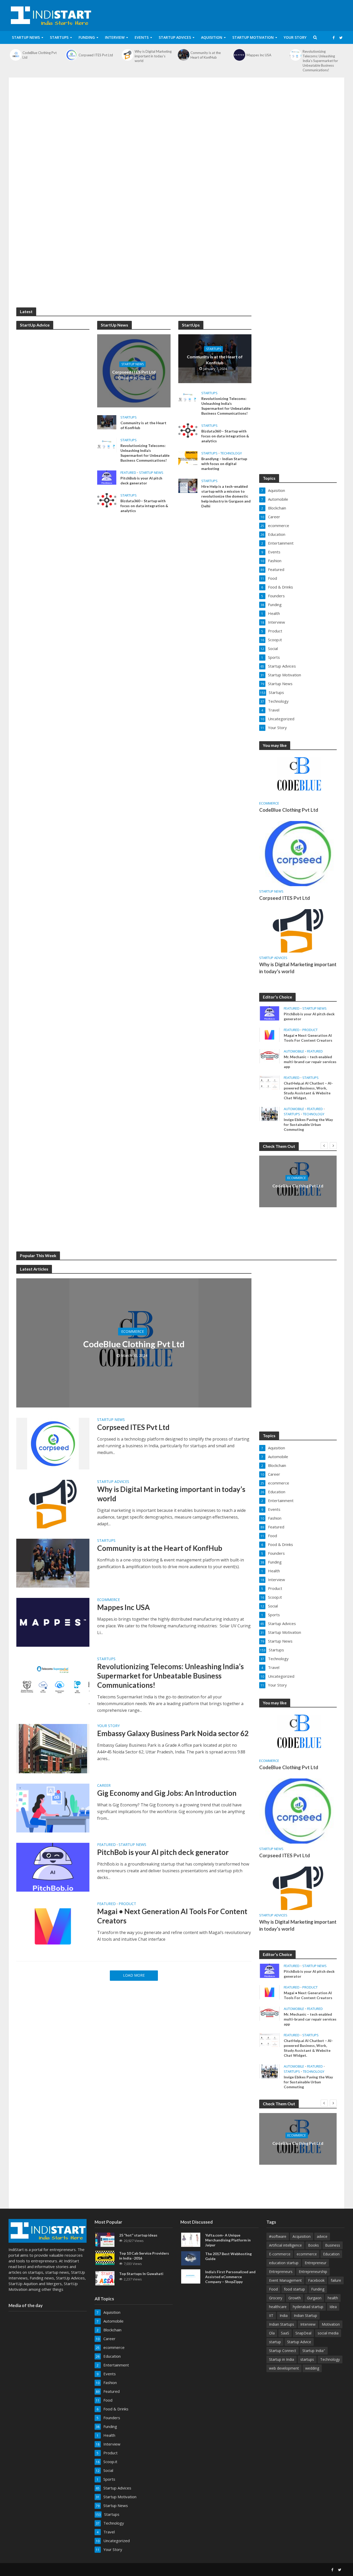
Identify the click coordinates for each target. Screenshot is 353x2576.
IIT (271, 2315)
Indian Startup (305, 2315)
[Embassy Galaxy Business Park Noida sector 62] (53, 1748)
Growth (295, 2298)
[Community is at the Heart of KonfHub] (183, 55)
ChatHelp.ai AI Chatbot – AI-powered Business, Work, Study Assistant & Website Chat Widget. (308, 1090)
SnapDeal (303, 2333)
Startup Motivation (253, 37)
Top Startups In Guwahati (141, 2274)
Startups (59, 37)
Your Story (295, 37)
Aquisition (212, 37)
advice (322, 2236)
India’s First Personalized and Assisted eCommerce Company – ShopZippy (230, 2277)
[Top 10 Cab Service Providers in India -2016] (105, 2257)
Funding (87, 37)
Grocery (276, 2298)
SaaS (285, 2333)
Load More (134, 1975)
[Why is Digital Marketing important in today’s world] (127, 55)
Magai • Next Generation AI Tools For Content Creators (308, 1038)
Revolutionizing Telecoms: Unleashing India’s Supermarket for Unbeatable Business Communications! (320, 61)
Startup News (26, 37)
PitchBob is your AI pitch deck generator (141, 481)
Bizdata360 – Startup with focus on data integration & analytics (144, 506)
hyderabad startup (308, 2307)
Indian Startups (282, 2324)
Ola (272, 2333)
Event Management (285, 2280)
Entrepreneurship (313, 2272)
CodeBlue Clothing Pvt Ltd (40, 55)
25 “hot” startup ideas (138, 2235)
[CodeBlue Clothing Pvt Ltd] (16, 55)
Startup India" (314, 2351)
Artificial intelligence (285, 2245)
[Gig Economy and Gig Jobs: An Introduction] (53, 1808)
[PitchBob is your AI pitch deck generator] (107, 477)
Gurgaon (314, 2298)
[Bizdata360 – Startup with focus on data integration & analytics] (107, 500)
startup (275, 2342)
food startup (294, 2289)
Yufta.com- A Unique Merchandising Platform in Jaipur (228, 2240)
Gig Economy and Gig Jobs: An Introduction (167, 1793)
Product (310, 1030)
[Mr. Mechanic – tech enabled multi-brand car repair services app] (270, 1056)
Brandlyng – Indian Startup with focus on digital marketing (224, 464)
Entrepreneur (316, 2263)
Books (313, 2245)
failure (336, 2280)
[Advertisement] (177, 124)
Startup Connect (283, 2351)
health (333, 2298)
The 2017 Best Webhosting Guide (228, 2256)
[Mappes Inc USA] (240, 55)
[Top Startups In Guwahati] (105, 2278)
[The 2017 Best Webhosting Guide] (191, 2258)
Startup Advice (299, 2342)
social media (328, 2333)
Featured (128, 473)
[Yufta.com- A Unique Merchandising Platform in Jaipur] (191, 2239)
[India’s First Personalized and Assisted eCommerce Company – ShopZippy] (191, 2276)
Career (104, 1786)
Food (273, 2289)
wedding (312, 2368)
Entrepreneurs (281, 2272)
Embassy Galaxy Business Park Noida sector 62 (173, 1733)
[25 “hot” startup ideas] (105, 2239)
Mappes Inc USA (259, 55)
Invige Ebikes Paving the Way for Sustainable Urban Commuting (308, 1124)
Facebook (316, 2280)
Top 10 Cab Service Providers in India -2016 (144, 2256)
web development (284, 2368)
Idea (333, 2307)
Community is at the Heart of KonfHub (206, 55)
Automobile (294, 1051)
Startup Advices (175, 37)
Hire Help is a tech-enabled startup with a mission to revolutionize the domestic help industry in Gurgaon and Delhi (226, 496)
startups (307, 2359)
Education (331, 2254)
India (284, 2315)
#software (278, 2236)
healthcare (278, 2307)
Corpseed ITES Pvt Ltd (96, 55)
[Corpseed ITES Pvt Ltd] (72, 55)
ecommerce (269, 803)
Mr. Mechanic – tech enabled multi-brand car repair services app (310, 1062)
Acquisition (302, 2236)
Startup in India (282, 2359)
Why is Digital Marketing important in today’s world (153, 56)
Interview (115, 37)
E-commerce (280, 2254)
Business (333, 2245)
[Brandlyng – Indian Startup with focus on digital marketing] (188, 458)
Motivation (331, 2324)
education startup (284, 2263)
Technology (231, 453)
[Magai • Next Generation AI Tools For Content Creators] (270, 1034)
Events (142, 37)
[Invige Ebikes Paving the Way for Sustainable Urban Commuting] (270, 1113)
